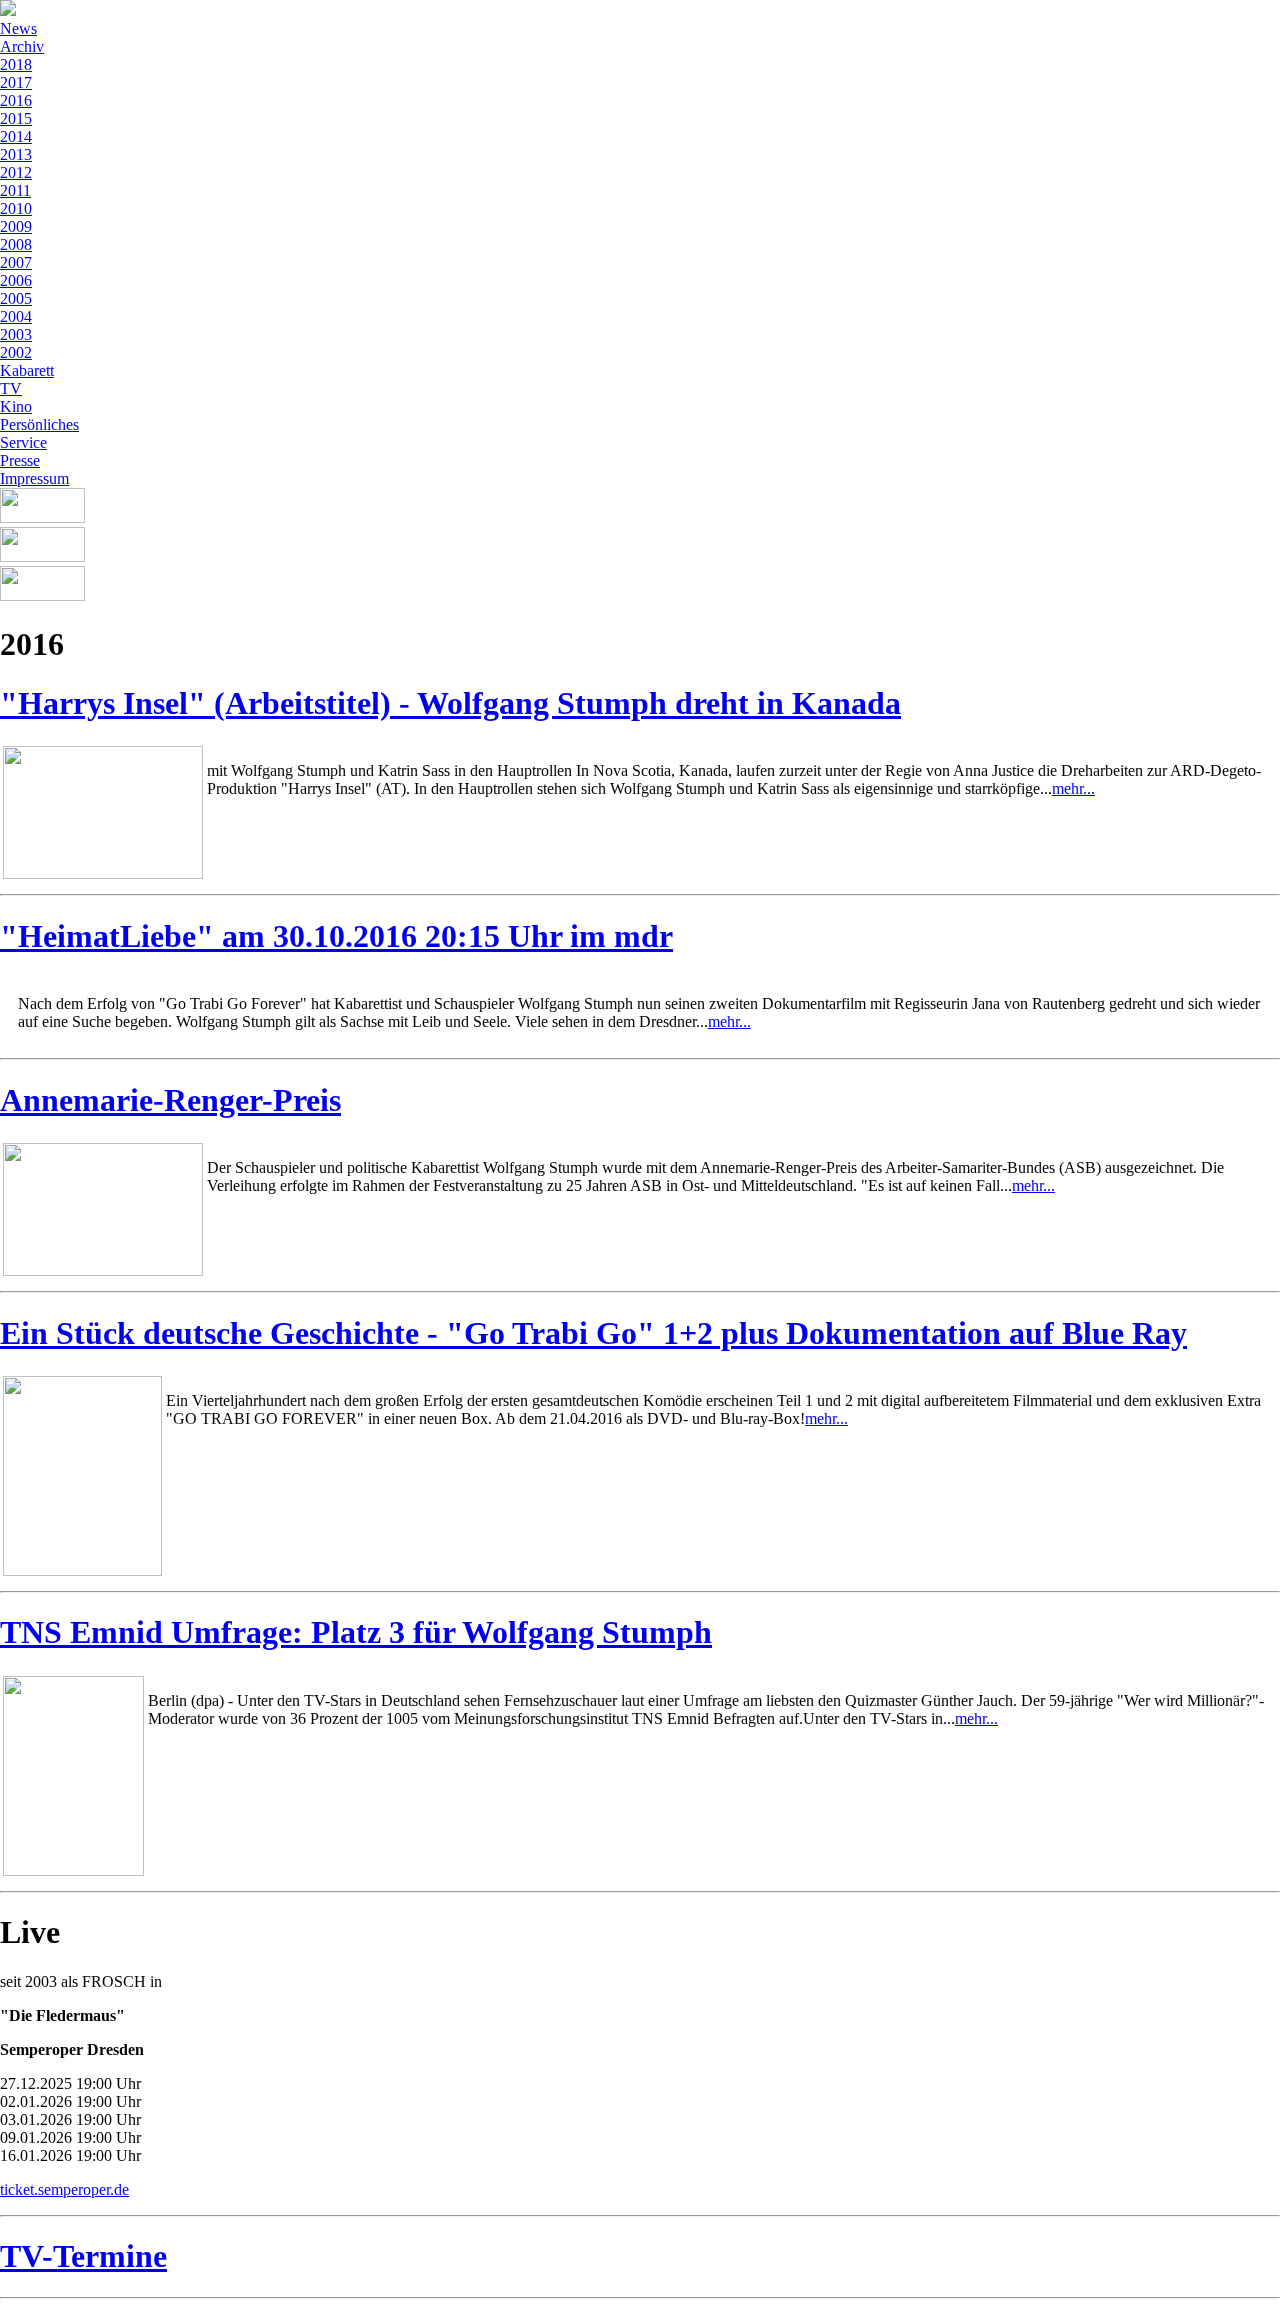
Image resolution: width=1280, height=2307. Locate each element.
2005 (16, 298)
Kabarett (27, 370)
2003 (16, 334)
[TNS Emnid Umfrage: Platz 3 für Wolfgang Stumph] (73, 1870)
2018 (16, 64)
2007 (16, 262)
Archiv (22, 46)
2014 (16, 136)
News (18, 28)
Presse (20, 460)
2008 (16, 244)
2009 (16, 226)
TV (11, 388)
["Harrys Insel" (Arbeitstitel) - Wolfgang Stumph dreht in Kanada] (103, 873)
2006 (16, 280)
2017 (16, 82)
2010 (16, 208)
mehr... (1073, 788)
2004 (16, 316)
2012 (16, 172)
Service (23, 442)
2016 (16, 100)
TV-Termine (83, 2256)
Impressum (34, 478)
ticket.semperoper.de (64, 2189)
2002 (16, 352)
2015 (16, 118)
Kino (16, 406)
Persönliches (39, 424)
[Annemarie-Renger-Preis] (103, 1270)
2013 (16, 154)
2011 (15, 190)
